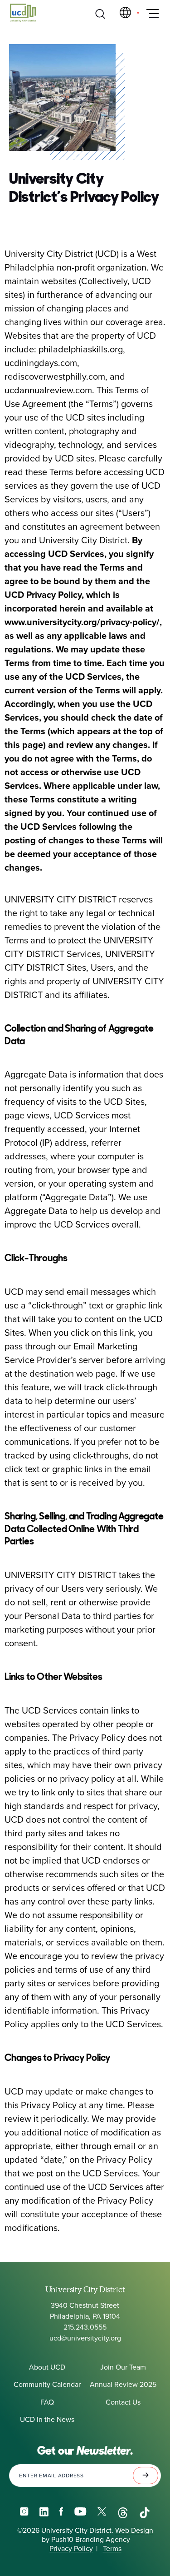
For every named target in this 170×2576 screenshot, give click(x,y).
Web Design (134, 2531)
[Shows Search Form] (100, 14)
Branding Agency (102, 2540)
